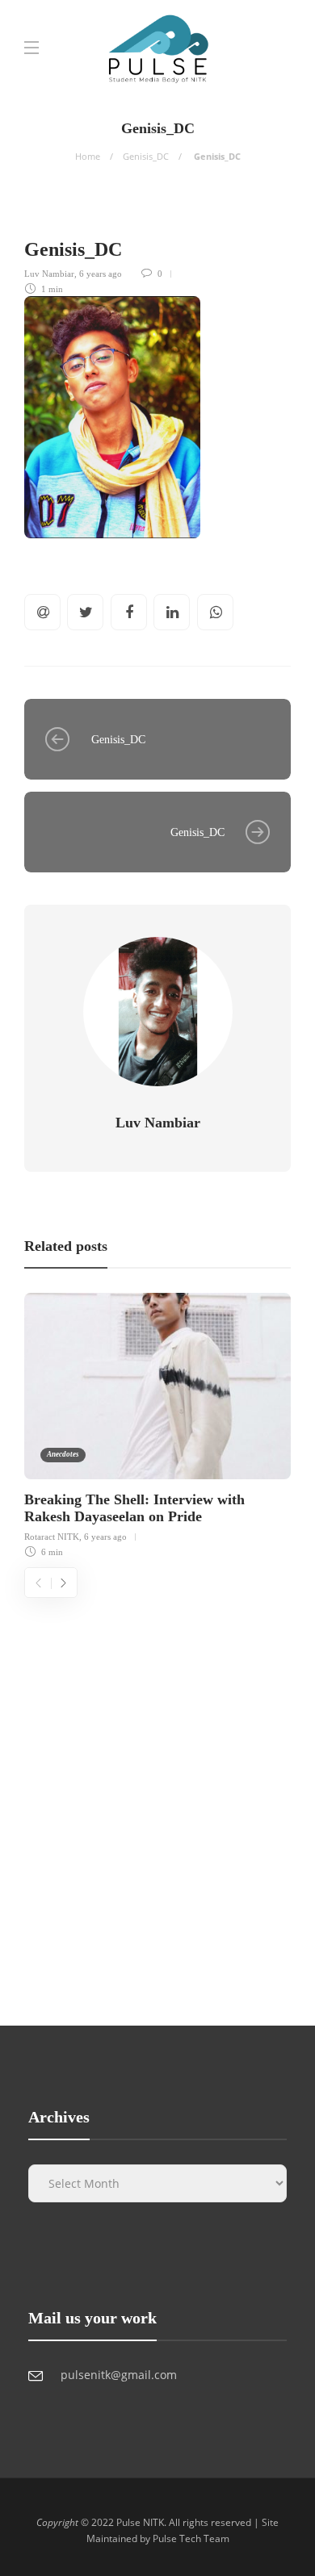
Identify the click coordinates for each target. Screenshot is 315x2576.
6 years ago (101, 274)
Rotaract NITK (52, 1537)
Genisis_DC (146, 156)
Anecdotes (63, 1454)
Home (88, 156)
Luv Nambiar (49, 274)
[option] (157, 1423)
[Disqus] (157, 1800)
